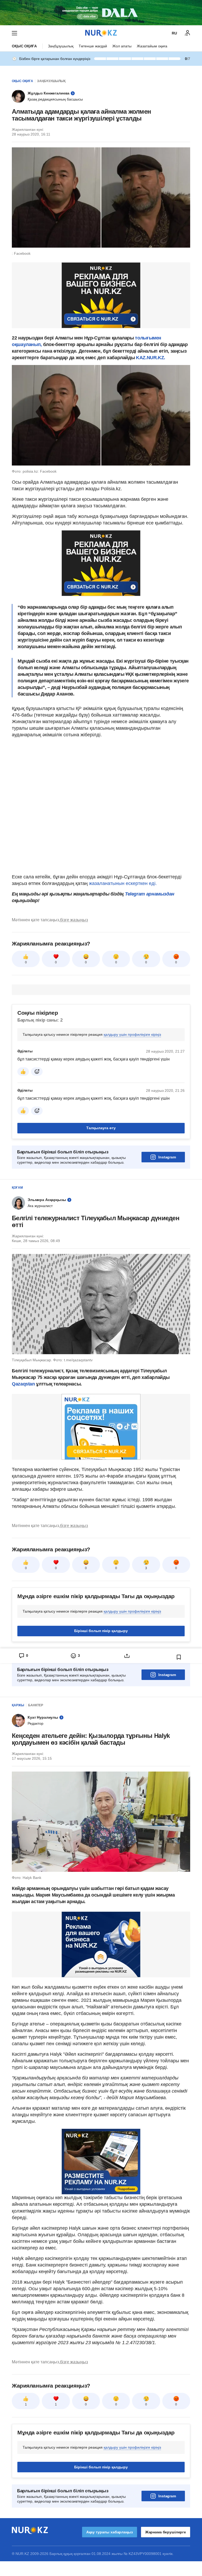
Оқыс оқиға (24, 46)
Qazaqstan (24, 1384)
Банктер (36, 1705)
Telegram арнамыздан (150, 894)
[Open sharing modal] (127, 1656)
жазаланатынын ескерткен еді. (123, 883)
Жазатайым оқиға (152, 46)
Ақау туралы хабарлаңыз (110, 2532)
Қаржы (18, 1705)
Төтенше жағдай (93, 46)
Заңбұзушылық (61, 46)
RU (174, 33)
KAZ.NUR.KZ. (151, 358)
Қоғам (17, 1188)
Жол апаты (122, 46)
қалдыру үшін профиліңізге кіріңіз (132, 1034)
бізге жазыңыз (74, 920)
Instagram (167, 1157)
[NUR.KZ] (101, 33)
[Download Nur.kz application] (101, 13)
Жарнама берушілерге (166, 2532)
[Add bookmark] (179, 1657)
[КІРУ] (188, 33)
